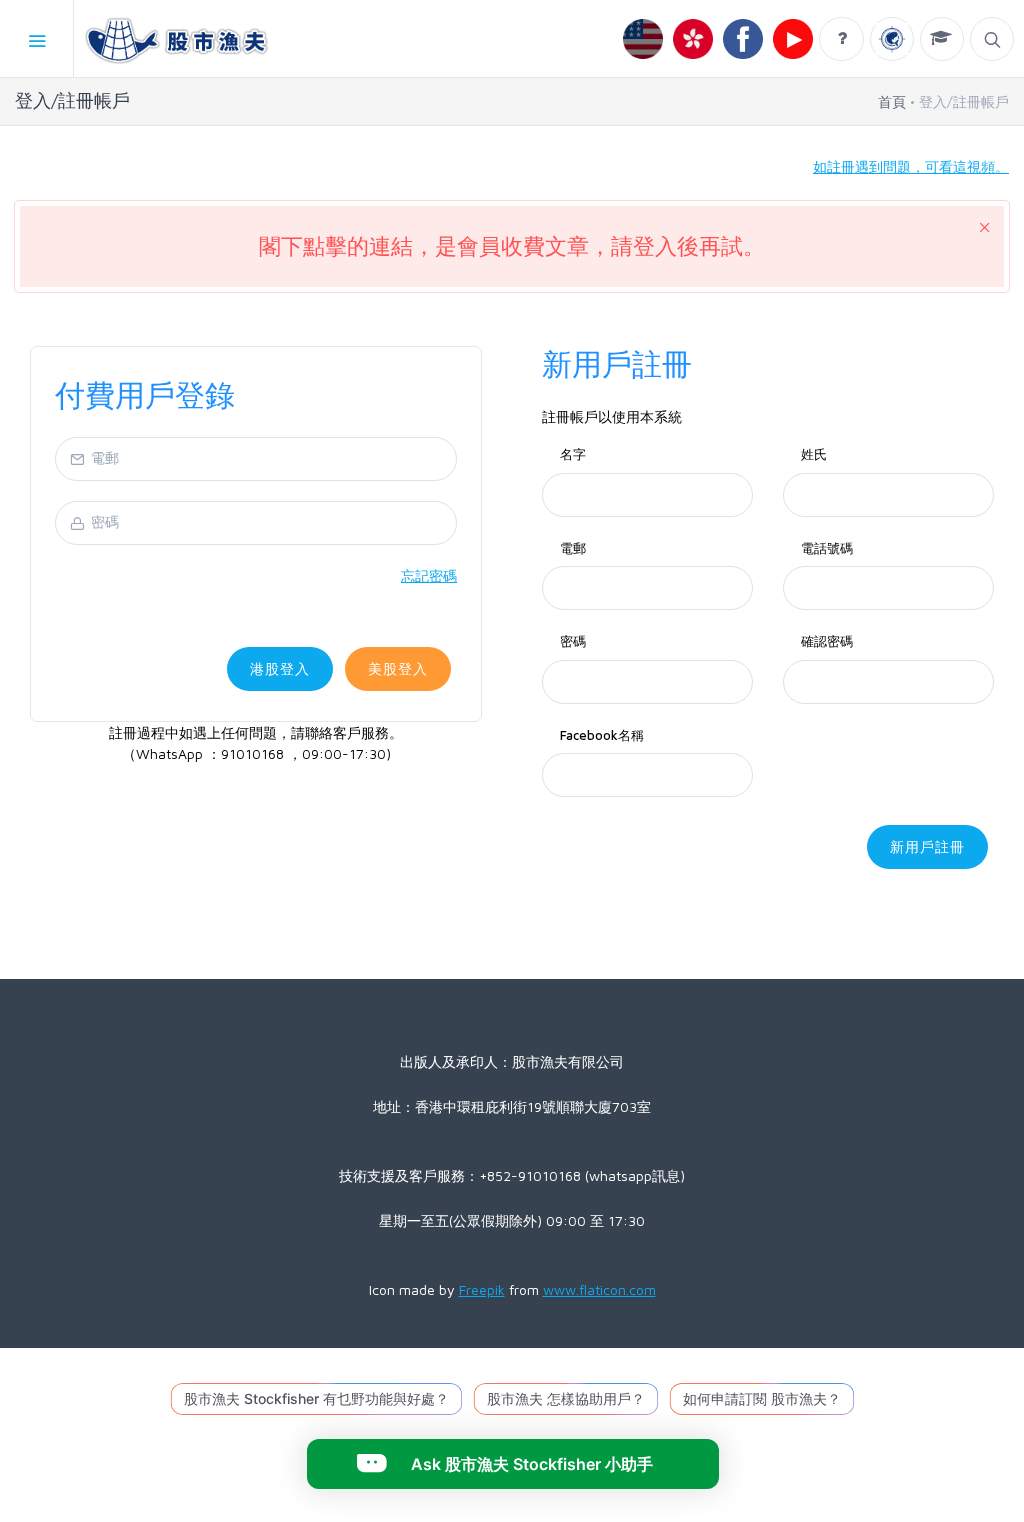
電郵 (573, 548)
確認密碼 (827, 641)
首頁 (892, 101)
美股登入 (398, 668)
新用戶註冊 (927, 846)
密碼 (573, 641)
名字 (573, 454)
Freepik (482, 1289)
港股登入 (280, 668)
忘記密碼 (429, 575)
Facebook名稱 (602, 735)
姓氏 (814, 454)
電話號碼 (827, 548)
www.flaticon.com (599, 1289)
